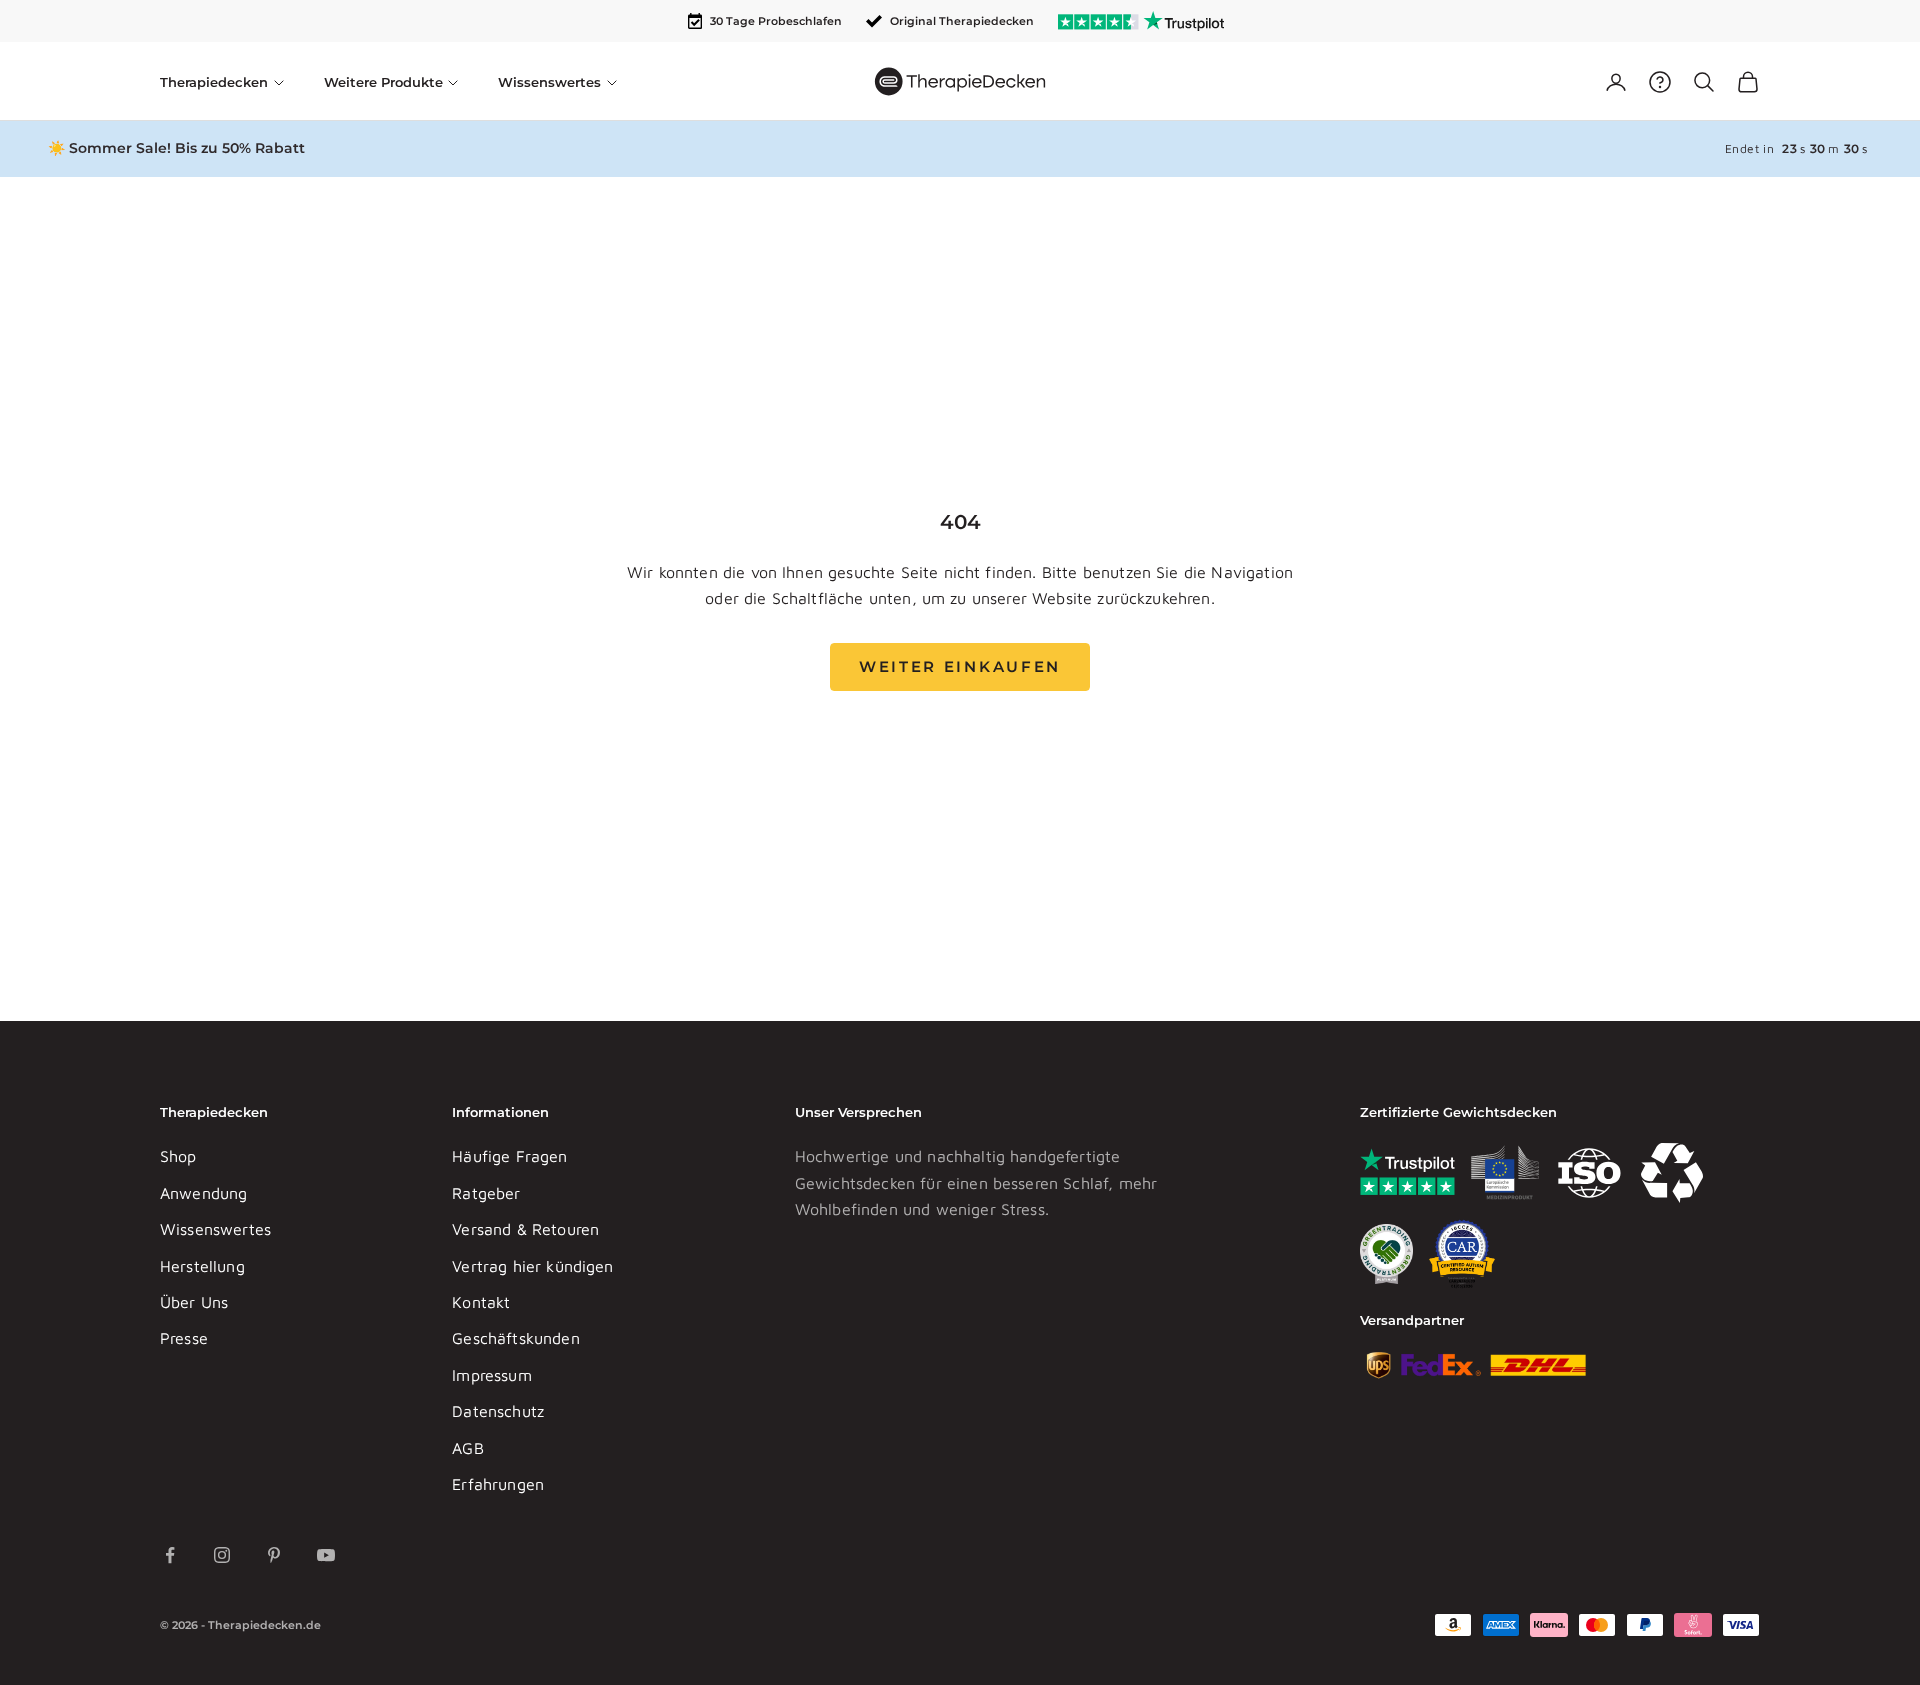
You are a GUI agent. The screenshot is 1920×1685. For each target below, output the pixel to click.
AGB (467, 1448)
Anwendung (203, 1193)
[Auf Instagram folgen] (222, 1555)
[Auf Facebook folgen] (170, 1555)
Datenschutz (498, 1411)
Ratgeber (486, 1193)
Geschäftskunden (515, 1338)
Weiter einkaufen (960, 666)
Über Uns (194, 1302)
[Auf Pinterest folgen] (274, 1555)
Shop (178, 1156)
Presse (184, 1338)
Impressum (491, 1375)
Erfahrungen (498, 1484)
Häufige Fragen (509, 1156)
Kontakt (481, 1302)
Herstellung (202, 1266)
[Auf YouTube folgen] (326, 1555)
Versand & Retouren (525, 1229)
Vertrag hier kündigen (532, 1266)
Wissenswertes (215, 1229)
